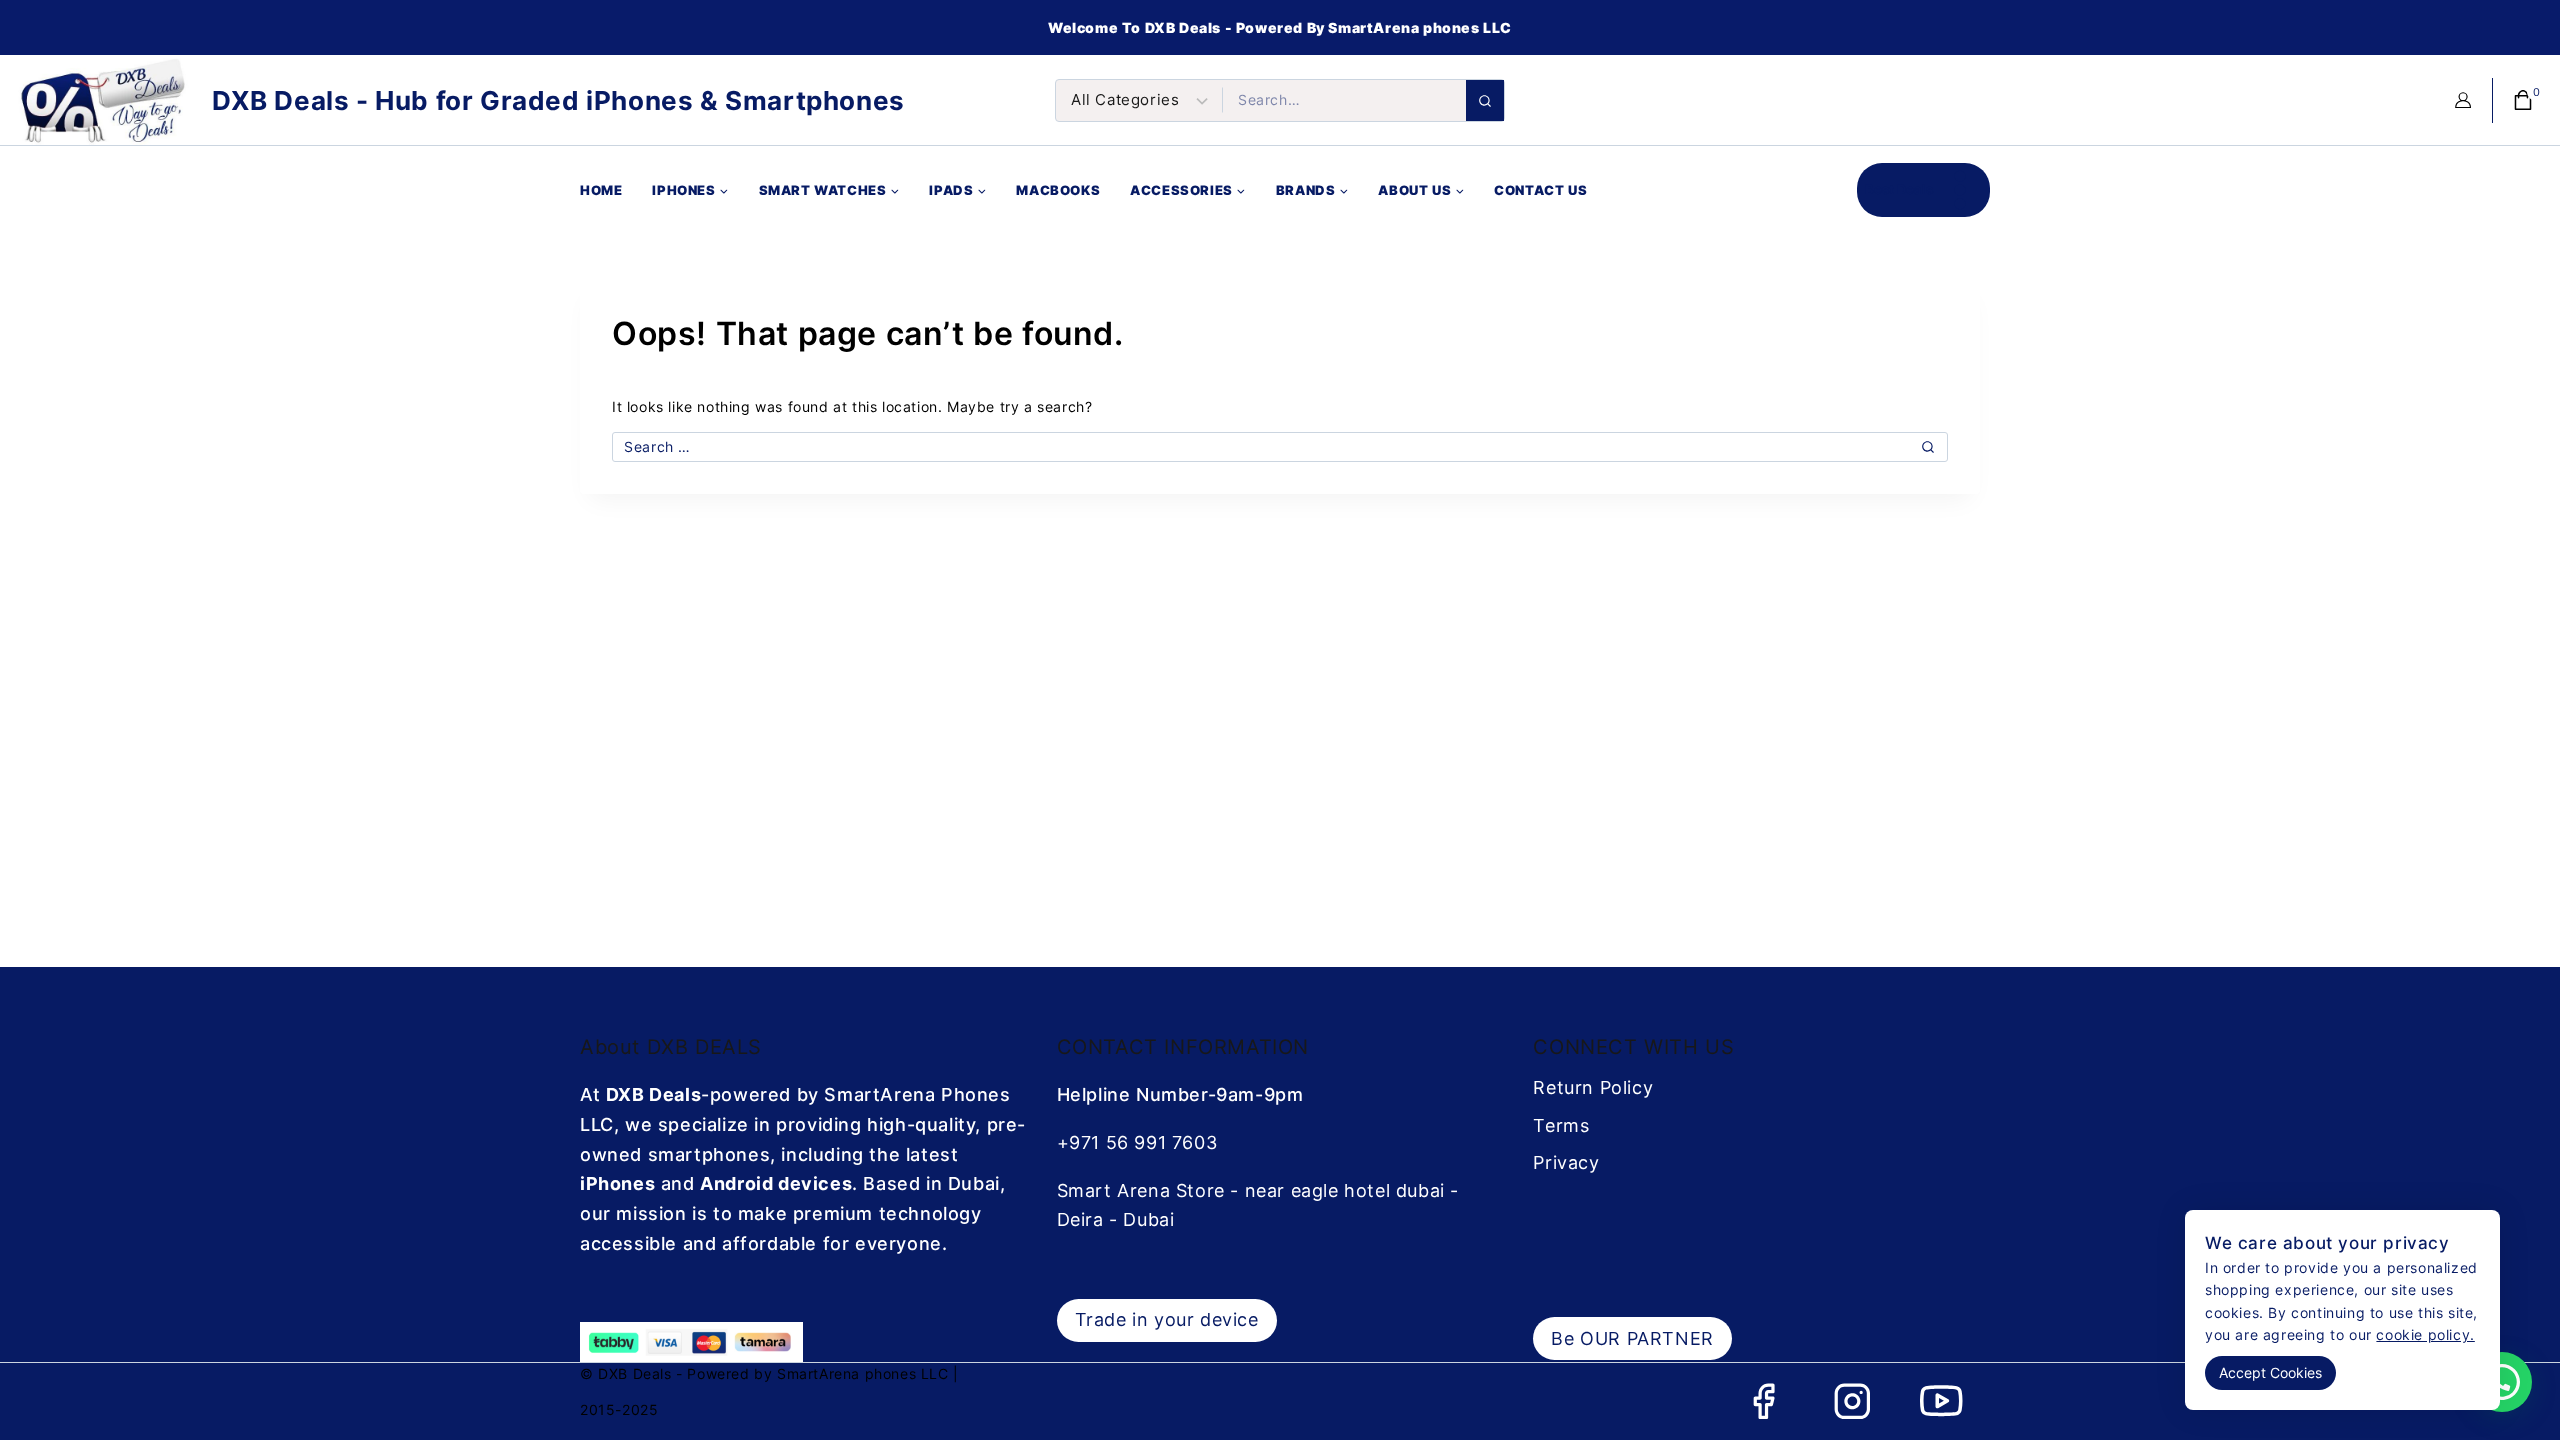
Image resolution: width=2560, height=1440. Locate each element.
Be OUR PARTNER (1632, 1338)
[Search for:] (1280, 446)
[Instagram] (1852, 1401)
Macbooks (1058, 190)
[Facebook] (1763, 1401)
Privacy (1566, 1162)
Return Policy (1593, 1087)
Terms (1561, 1125)
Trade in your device (1167, 1319)
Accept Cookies (2270, 1372)
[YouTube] (1941, 1401)
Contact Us (1540, 190)
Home (601, 190)
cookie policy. (2425, 1334)
